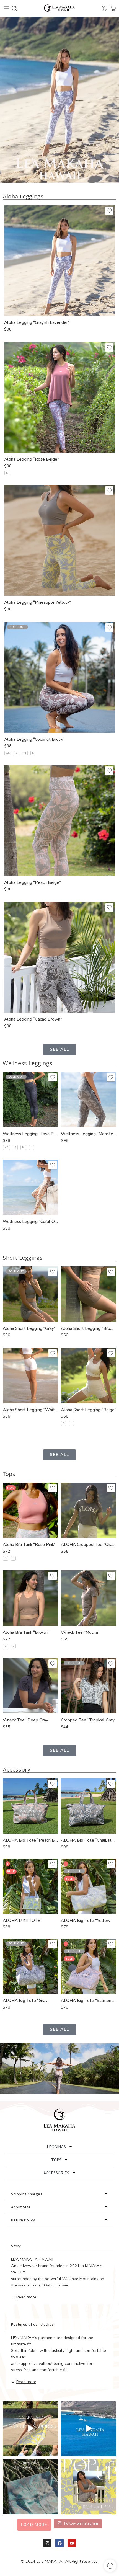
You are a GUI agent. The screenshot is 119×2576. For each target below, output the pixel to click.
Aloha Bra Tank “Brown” (26, 1632)
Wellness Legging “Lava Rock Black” (30, 1134)
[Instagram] (47, 2543)
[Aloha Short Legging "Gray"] (30, 1294)
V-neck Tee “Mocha (79, 1632)
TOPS (56, 2160)
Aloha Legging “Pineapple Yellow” (37, 602)
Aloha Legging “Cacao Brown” (33, 1019)
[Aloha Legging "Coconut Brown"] (59, 677)
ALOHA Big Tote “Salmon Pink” (89, 2001)
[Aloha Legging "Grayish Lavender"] (59, 260)
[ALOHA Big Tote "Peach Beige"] (30, 1806)
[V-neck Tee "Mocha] (89, 1598)
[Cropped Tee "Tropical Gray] (89, 1686)
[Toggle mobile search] (14, 8)
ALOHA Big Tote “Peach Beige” (30, 1840)
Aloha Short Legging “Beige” (89, 1410)
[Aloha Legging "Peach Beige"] (59, 820)
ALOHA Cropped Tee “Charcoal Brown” (89, 1545)
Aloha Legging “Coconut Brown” (35, 739)
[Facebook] (59, 2543)
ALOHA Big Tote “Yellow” (86, 1921)
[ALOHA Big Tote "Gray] (30, 1966)
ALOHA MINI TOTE (21, 1921)
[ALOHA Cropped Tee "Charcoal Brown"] (89, 1510)
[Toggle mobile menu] (6, 8)
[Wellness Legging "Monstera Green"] (89, 1099)
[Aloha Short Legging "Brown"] (89, 1294)
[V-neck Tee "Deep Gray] (30, 1686)
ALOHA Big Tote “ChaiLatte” (89, 1840)
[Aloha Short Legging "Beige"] (89, 1375)
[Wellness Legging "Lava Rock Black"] (30, 1099)
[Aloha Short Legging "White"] (30, 1375)
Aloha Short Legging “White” (30, 1410)
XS (8, 753)
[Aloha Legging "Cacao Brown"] (59, 957)
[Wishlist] (109, 211)
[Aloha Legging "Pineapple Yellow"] (59, 540)
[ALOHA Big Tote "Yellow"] (89, 1886)
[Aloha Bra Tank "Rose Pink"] (30, 1510)
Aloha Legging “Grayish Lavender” (37, 322)
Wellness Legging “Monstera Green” (89, 1134)
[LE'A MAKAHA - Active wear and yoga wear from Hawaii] (60, 8)
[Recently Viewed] (110, 2566)
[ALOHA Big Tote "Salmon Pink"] (89, 1966)
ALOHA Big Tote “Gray (25, 2001)
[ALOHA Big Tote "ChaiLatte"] (89, 1806)
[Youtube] (72, 2543)
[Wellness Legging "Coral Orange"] (30, 1187)
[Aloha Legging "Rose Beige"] (59, 397)
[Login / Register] (104, 8)
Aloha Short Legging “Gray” (29, 1328)
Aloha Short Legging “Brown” (89, 1328)
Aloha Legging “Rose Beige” (32, 459)
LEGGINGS (56, 2147)
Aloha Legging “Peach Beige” (33, 882)
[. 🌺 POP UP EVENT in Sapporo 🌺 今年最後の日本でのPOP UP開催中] (30, 2428)
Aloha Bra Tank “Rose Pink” (29, 1545)
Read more (26, 2297)
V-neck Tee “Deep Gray (25, 1720)
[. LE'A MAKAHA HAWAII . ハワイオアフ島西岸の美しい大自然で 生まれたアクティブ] (89, 2428)
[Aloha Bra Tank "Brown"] (30, 1598)
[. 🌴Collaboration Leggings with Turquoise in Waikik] (30, 2487)
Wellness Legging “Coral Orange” (30, 1222)
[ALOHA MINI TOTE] (30, 1886)
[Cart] (113, 8)
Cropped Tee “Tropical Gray (88, 1720)
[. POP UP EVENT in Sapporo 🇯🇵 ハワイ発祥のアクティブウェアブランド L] (89, 2487)
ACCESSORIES (56, 2173)
